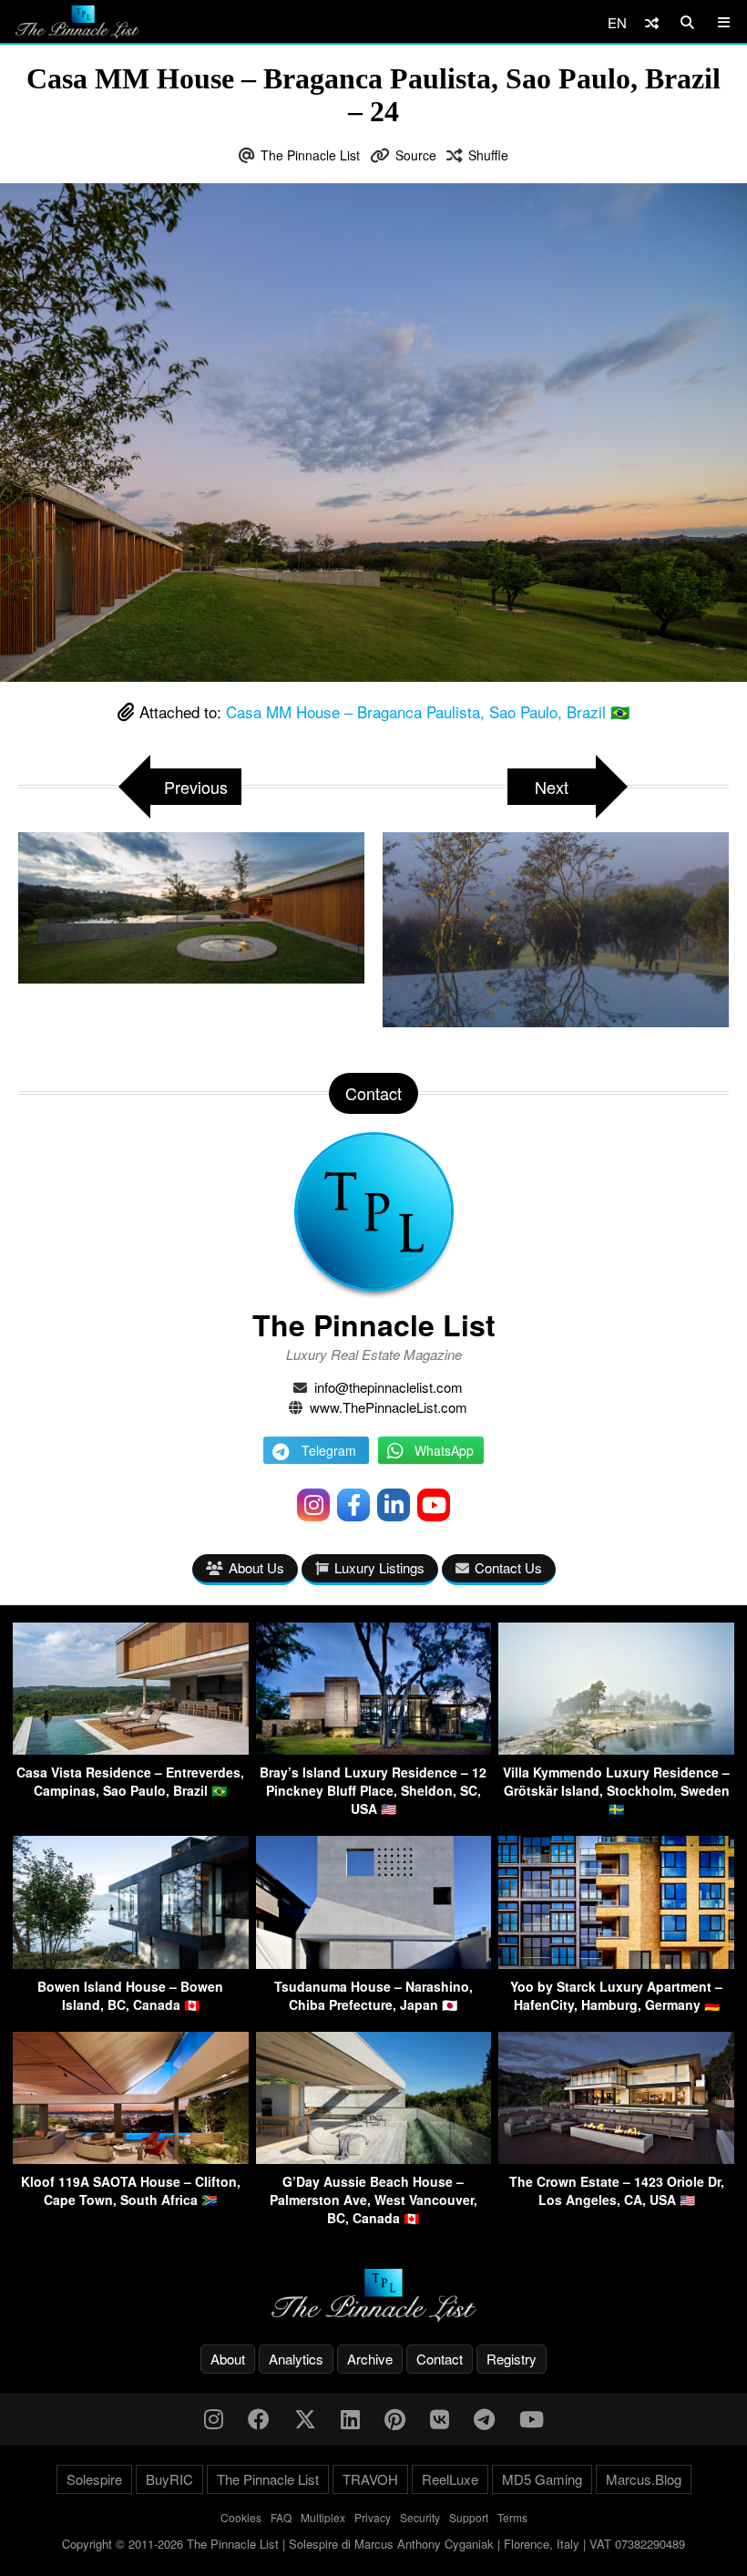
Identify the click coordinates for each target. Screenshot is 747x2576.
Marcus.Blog (644, 2479)
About (228, 2359)
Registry (512, 2359)
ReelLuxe (450, 2479)
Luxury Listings (379, 1567)
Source (416, 155)
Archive (370, 2359)
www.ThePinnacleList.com (389, 1407)
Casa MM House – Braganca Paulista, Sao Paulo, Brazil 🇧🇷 (428, 711)
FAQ (281, 2517)
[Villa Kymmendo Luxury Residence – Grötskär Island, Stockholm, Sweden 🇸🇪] (616, 1749)
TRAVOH (370, 2479)
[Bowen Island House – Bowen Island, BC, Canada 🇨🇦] (131, 1963)
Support (469, 2517)
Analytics (296, 2359)
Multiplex (323, 2517)
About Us (256, 1567)
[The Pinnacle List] (373, 2296)
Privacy (373, 2517)
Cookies (241, 2517)
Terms (512, 2517)
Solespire (94, 2479)
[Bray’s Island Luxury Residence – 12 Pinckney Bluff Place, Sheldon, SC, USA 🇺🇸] (374, 1749)
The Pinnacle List (310, 155)
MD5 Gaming (542, 2479)
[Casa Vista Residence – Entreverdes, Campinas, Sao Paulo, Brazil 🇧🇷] (131, 1749)
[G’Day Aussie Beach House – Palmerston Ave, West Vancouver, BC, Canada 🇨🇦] (374, 2158)
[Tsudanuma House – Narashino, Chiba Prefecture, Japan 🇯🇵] (374, 1963)
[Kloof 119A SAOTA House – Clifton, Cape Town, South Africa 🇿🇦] (131, 2158)
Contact (440, 2359)
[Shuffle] (652, 22)
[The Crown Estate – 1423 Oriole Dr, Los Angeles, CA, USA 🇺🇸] (616, 2158)
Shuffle (488, 155)
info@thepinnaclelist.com (389, 1387)
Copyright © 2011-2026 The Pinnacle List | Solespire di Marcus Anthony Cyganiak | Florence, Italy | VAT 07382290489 (373, 2544)
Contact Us (508, 1567)
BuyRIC (169, 2479)
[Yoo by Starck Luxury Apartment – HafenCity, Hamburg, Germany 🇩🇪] (616, 1963)
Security (420, 2517)
